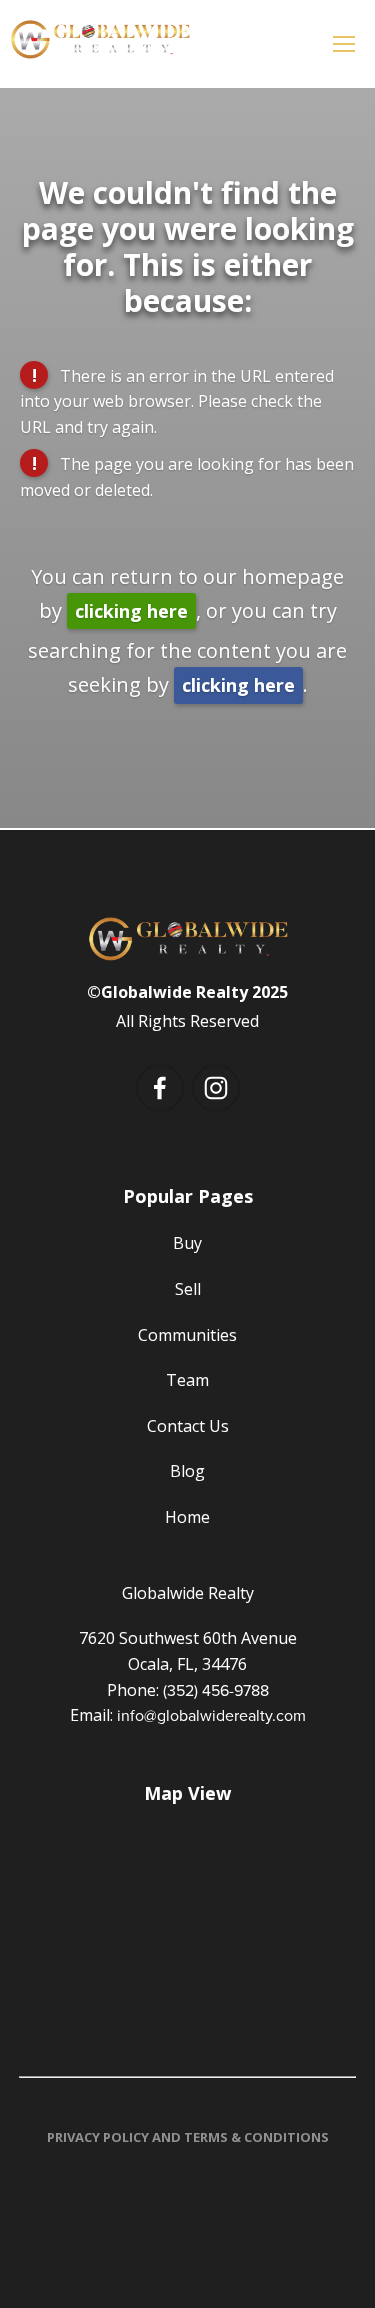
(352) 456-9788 (216, 1690)
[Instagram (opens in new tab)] (216, 1088)
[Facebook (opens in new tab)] (160, 1088)
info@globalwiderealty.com (211, 1715)
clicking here (131, 611)
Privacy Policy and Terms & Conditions (188, 2137)
